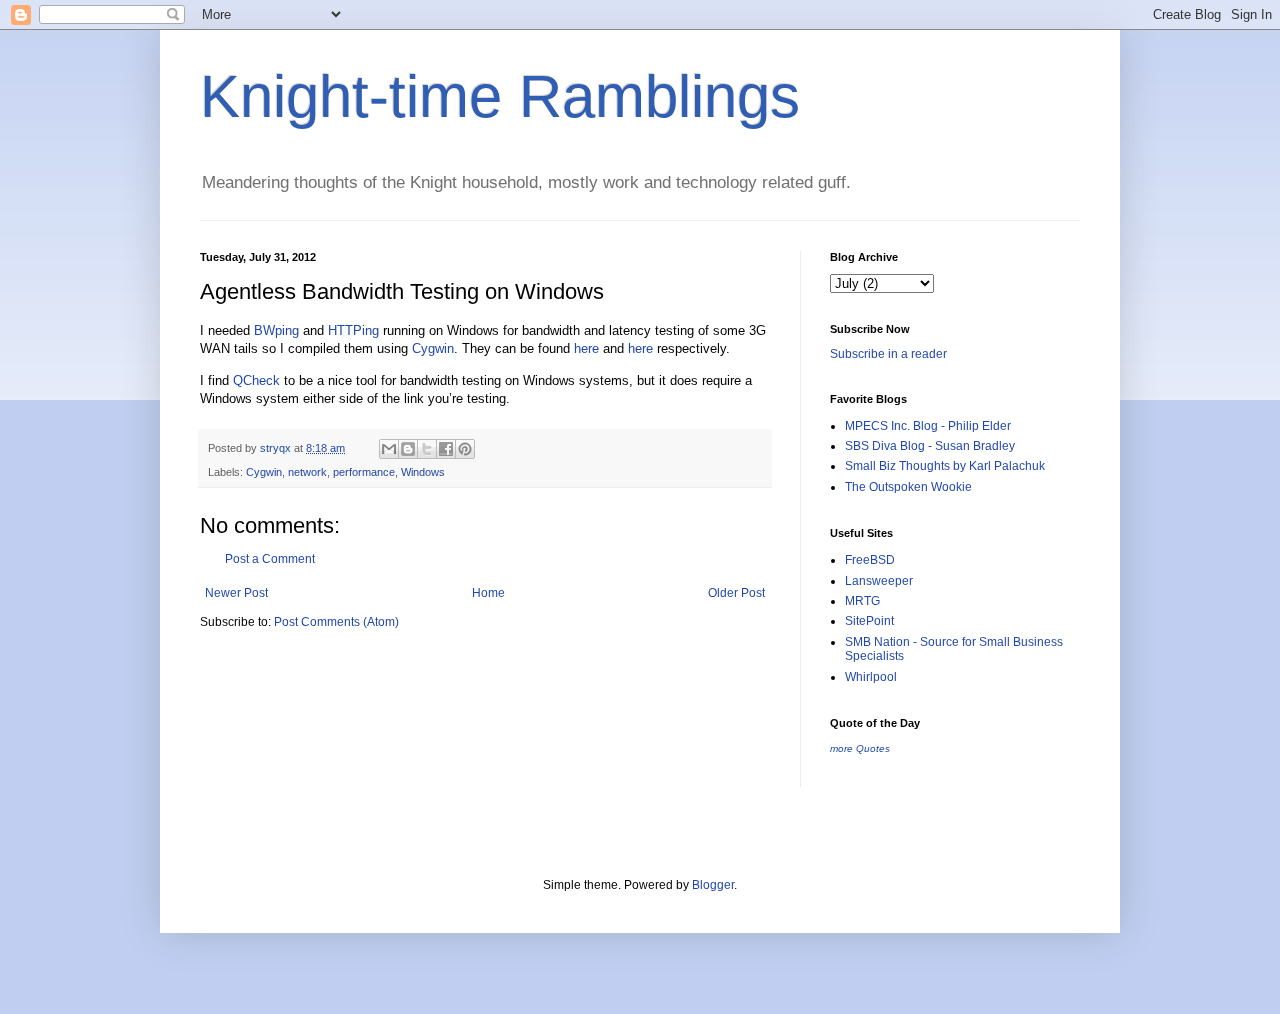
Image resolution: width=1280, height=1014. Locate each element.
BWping (276, 330)
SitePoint (869, 621)
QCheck (256, 380)
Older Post (736, 593)
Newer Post (236, 593)
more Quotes (860, 748)
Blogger (713, 885)
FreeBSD (870, 560)
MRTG (862, 601)
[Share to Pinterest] (465, 449)
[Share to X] (427, 449)
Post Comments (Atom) (336, 622)
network (307, 472)
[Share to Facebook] (446, 449)
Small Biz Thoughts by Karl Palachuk (945, 466)
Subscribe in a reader (888, 354)
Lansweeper (879, 581)
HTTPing (353, 330)
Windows (423, 472)
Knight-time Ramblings (500, 96)
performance (364, 472)
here (586, 348)
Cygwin (433, 348)
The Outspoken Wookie (908, 487)
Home (488, 593)
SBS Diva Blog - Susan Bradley (930, 446)
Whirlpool (871, 677)
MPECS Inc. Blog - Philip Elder (928, 426)
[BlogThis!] (408, 449)
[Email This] (389, 449)
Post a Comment (270, 559)
